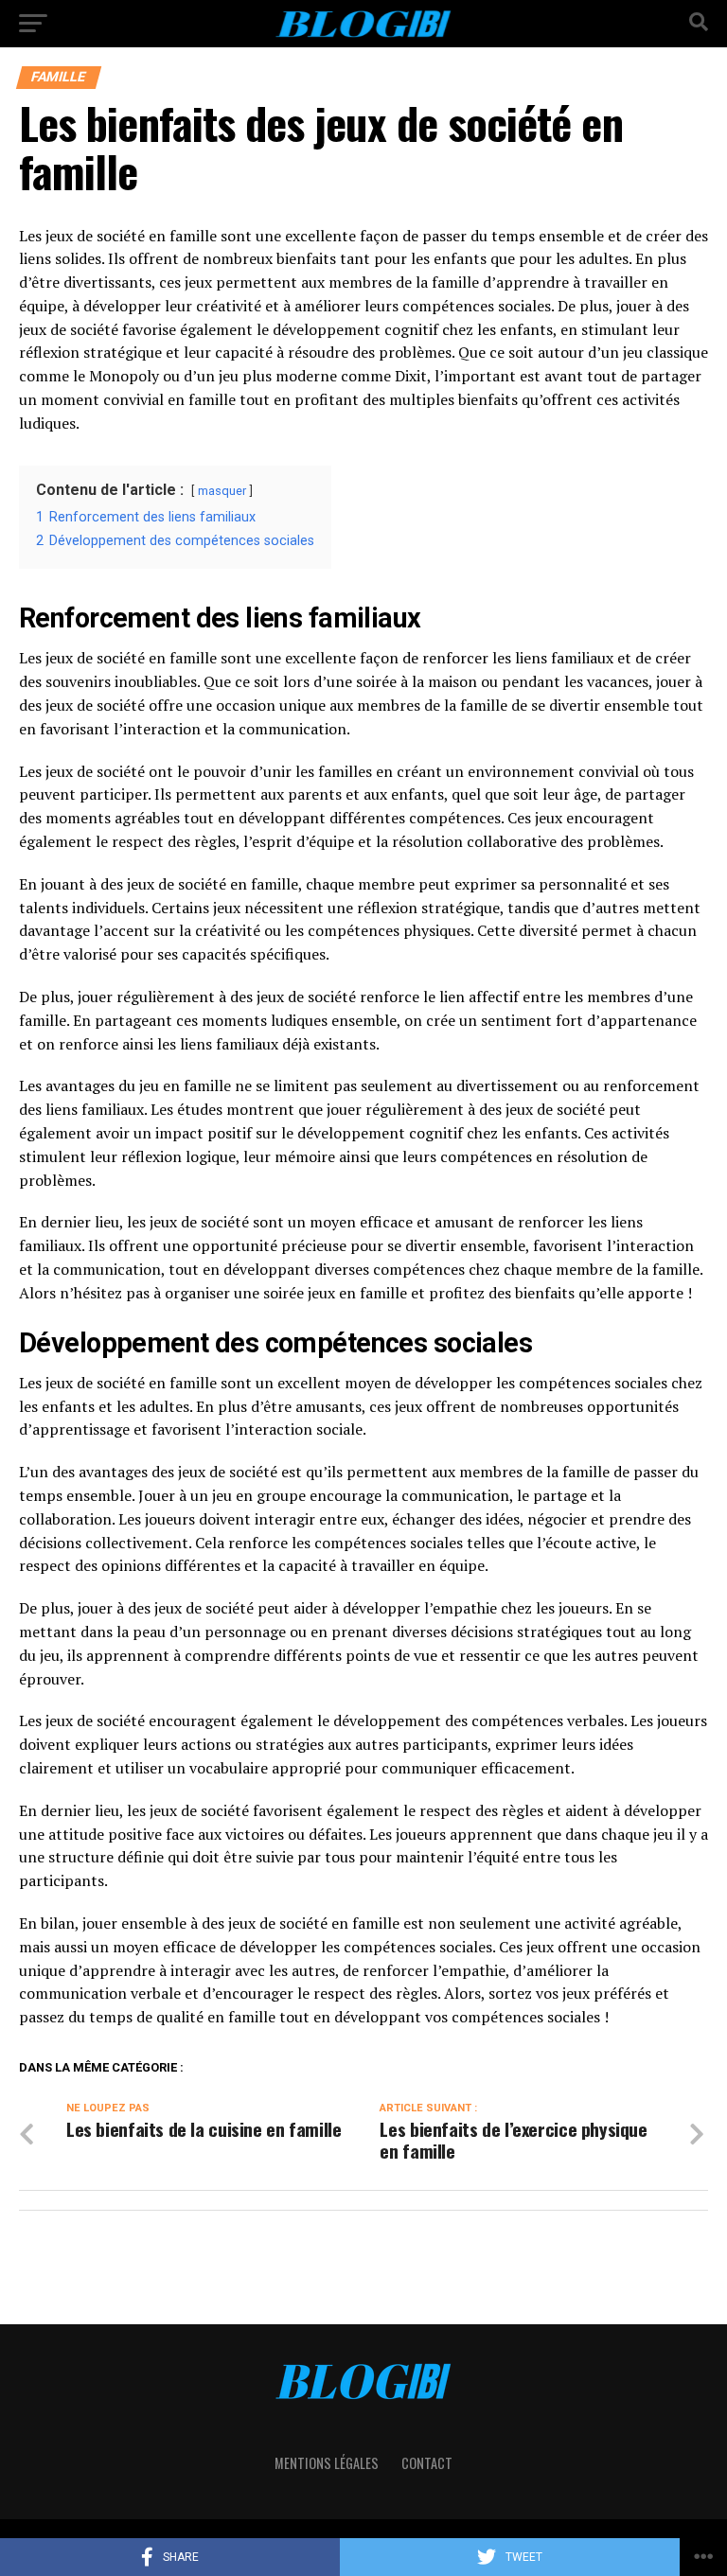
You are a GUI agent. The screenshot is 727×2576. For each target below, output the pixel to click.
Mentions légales (327, 2463)
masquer (222, 491)
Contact (427, 2463)
